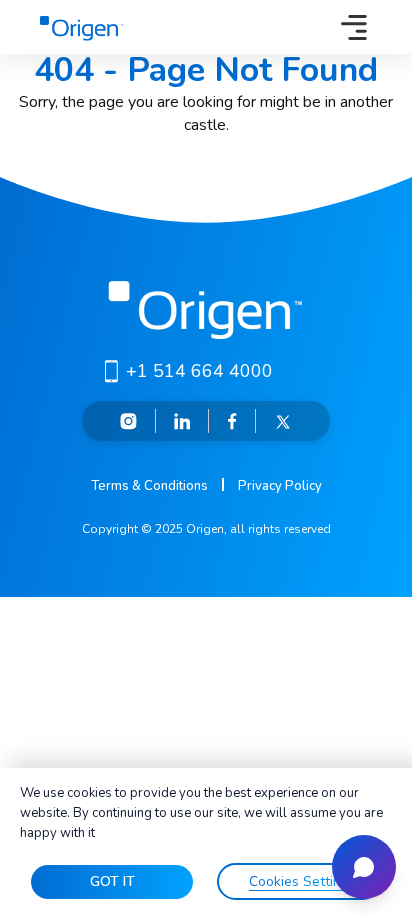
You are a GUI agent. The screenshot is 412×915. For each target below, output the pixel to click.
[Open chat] (364, 867)
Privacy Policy (280, 486)
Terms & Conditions (149, 486)
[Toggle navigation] (354, 27)
